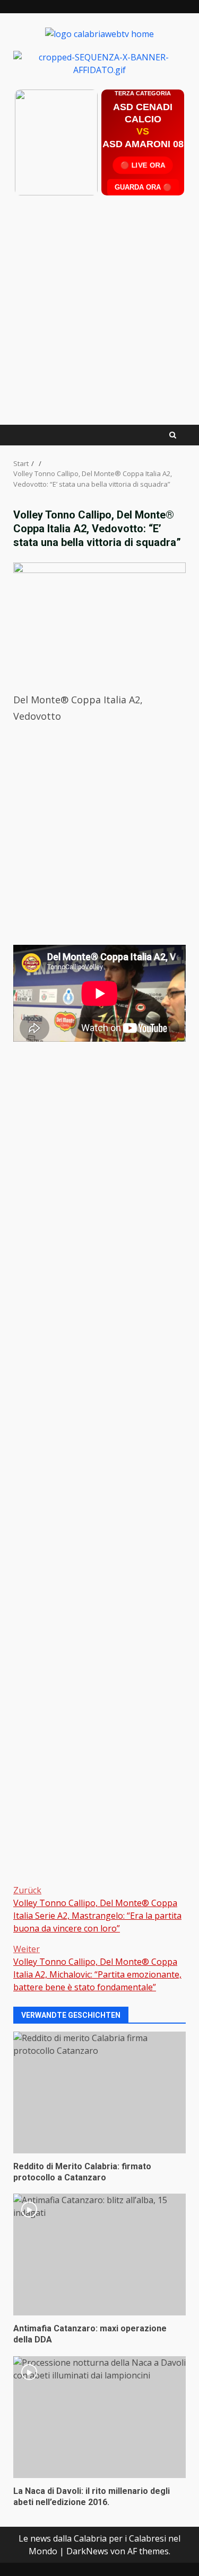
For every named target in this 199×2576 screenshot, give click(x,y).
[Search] (173, 435)
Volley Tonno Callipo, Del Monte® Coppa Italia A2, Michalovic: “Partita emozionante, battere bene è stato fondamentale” (97, 1968)
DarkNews (87, 2551)
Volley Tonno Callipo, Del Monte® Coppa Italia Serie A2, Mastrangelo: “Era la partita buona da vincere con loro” (97, 1909)
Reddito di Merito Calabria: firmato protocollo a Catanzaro (99, 2092)
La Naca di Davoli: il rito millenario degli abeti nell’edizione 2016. (99, 2417)
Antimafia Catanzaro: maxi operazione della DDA (99, 2255)
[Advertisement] (99, 62)
